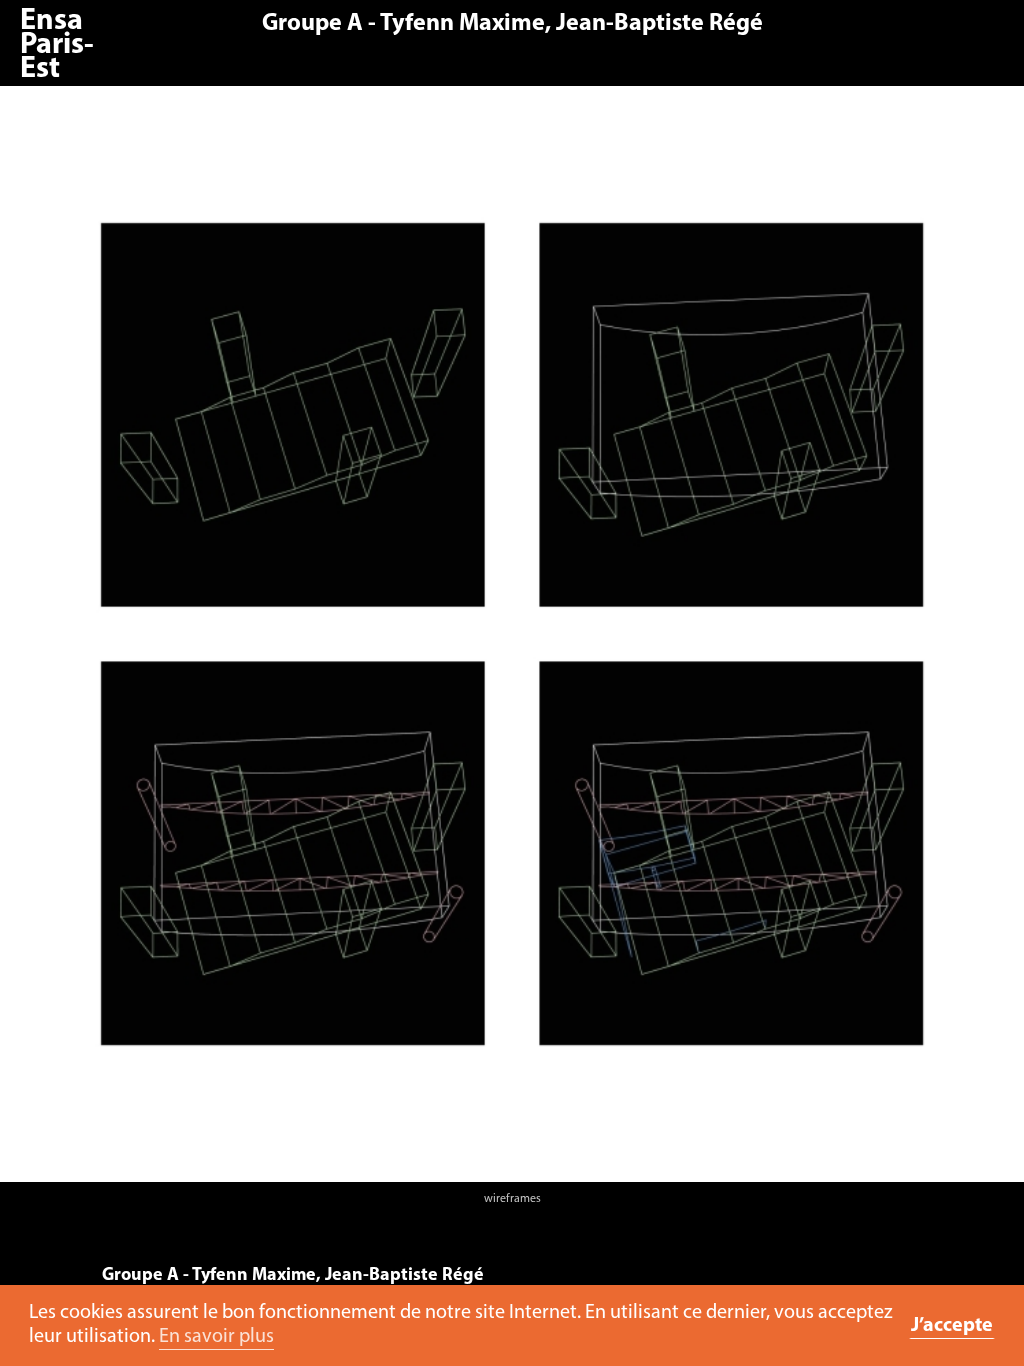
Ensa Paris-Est (57, 45)
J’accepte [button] (952, 1326)
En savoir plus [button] (216, 1337)
